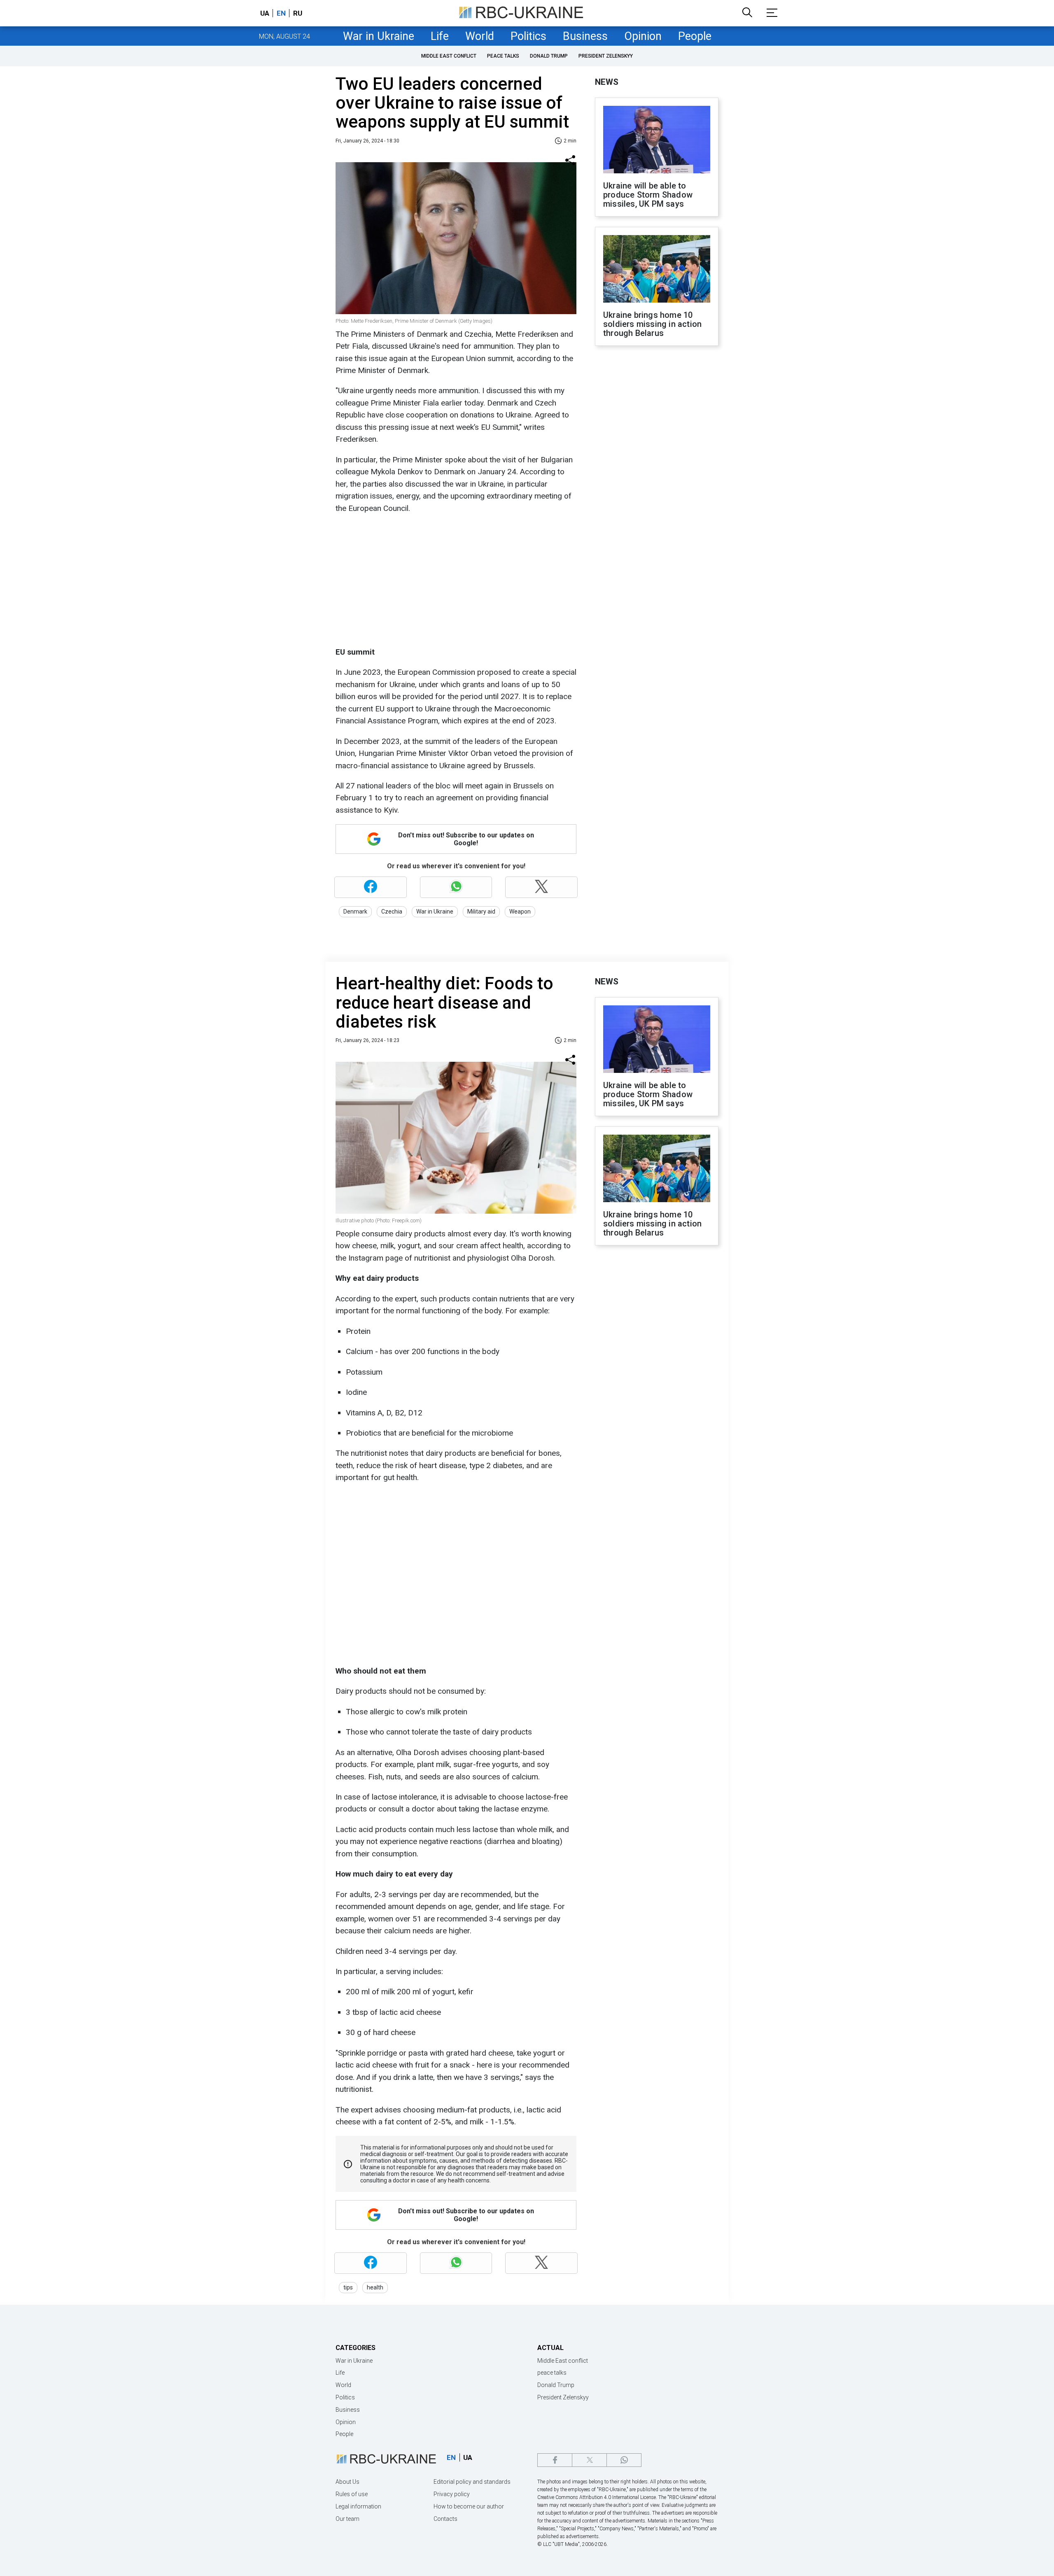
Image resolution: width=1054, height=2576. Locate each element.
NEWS (607, 82)
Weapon (520, 912)
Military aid (481, 912)
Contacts (445, 2519)
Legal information (358, 2506)
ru (298, 13)
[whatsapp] (624, 2460)
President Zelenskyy (606, 56)
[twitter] (589, 2460)
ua (265, 13)
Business (585, 36)
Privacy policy (452, 2494)
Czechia (392, 912)
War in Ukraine (379, 36)
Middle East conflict (449, 56)
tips (348, 2287)
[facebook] (555, 2460)
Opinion (643, 36)
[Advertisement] (455, 580)
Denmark (355, 912)
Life (440, 36)
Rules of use (352, 2494)
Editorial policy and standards (472, 2482)
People (695, 36)
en (281, 13)
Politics (528, 36)
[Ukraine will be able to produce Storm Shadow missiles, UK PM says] (657, 140)
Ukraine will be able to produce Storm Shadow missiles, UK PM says (648, 195)
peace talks (503, 56)
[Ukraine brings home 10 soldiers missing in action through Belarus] (657, 270)
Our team (347, 2519)
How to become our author (469, 2506)
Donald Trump (549, 56)
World (480, 36)
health (375, 2287)
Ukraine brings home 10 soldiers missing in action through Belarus (652, 324)
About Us (347, 2482)
